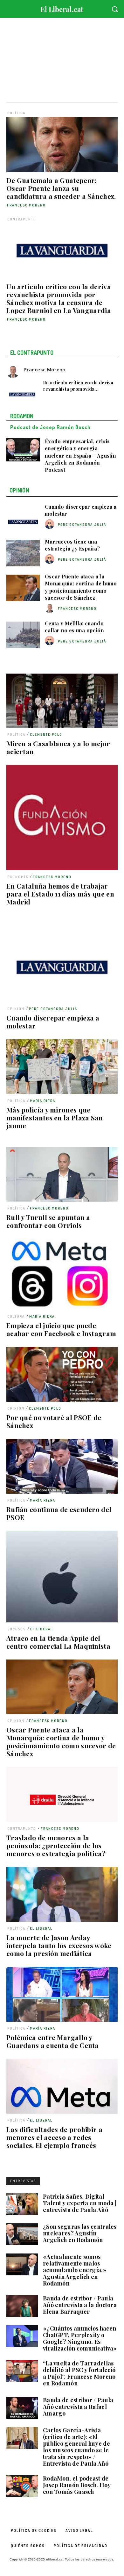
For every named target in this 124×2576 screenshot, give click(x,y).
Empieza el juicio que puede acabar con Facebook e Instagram (61, 1329)
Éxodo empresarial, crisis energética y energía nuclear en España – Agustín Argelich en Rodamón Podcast (80, 456)
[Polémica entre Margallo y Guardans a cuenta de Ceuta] (62, 1994)
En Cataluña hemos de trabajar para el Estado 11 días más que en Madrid (60, 894)
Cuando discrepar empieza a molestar (53, 1022)
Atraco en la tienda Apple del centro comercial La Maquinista (58, 1642)
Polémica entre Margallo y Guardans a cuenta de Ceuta (53, 2041)
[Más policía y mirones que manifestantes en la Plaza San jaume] (62, 1067)
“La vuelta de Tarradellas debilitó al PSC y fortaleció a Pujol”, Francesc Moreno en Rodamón (79, 2373)
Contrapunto (22, 219)
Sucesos (17, 1629)
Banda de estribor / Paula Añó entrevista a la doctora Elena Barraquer (80, 2305)
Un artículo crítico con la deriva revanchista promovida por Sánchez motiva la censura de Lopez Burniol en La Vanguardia (59, 298)
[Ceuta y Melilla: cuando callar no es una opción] (23, 635)
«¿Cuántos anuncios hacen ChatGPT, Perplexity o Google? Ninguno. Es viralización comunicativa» (80, 2338)
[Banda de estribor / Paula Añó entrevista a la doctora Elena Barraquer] (22, 2306)
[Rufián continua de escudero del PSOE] (62, 1466)
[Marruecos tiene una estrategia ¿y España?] (23, 553)
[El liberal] (62, 8)
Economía (18, 877)
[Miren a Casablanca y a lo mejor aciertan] (62, 701)
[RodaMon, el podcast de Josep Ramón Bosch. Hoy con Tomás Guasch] (22, 2486)
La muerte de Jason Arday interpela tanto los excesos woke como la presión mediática (59, 1945)
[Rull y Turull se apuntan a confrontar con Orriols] (62, 1174)
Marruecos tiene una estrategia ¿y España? (72, 545)
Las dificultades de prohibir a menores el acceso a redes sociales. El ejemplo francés (54, 2137)
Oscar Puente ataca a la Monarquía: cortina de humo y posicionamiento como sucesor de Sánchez (61, 1741)
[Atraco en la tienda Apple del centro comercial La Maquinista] (62, 1577)
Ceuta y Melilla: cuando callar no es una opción (74, 627)
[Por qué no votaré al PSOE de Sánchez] (62, 1374)
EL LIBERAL (41, 1629)
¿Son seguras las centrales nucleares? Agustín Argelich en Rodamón (80, 2233)
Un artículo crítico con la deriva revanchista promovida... (78, 386)
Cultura (16, 1316)
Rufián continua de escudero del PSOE (59, 1513)
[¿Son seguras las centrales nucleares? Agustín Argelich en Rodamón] (22, 2234)
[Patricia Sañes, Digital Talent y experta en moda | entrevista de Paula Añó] (22, 2204)
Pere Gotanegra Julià (53, 1009)
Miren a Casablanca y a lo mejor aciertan (58, 747)
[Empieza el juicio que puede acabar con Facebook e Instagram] (62, 1274)
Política (16, 113)
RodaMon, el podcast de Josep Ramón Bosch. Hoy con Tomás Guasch (77, 2485)
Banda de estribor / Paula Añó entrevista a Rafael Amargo (78, 2407)
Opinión (16, 1009)
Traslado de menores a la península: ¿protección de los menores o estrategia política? (56, 1845)
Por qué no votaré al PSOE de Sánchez (54, 1421)
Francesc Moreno (26, 205)
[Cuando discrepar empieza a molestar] (62, 959)
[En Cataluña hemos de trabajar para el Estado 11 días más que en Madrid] (62, 818)
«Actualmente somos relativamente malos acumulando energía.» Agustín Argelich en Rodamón (75, 2270)
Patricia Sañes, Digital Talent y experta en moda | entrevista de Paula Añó (80, 2203)
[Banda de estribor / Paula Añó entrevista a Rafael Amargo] (22, 2408)
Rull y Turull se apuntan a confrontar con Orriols (48, 1221)
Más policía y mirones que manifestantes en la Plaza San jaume (55, 1118)
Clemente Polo (46, 734)
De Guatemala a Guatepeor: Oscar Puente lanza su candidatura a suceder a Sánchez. (61, 188)
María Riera (43, 1101)
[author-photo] (51, 524)
